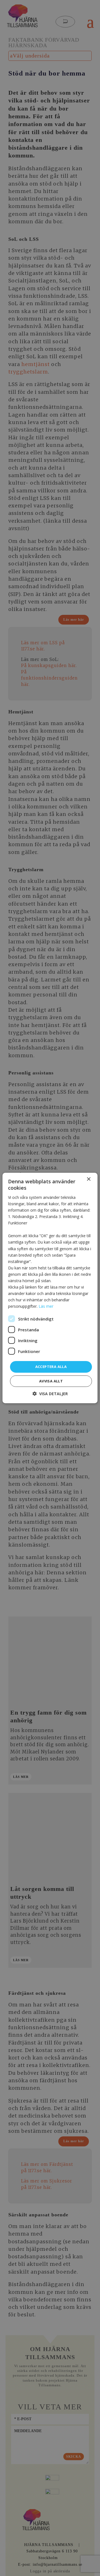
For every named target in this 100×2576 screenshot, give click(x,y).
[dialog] (50, 1288)
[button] (50, 1394)
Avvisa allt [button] (51, 1381)
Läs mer (46, 1306)
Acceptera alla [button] (51, 1367)
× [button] (88, 1179)
